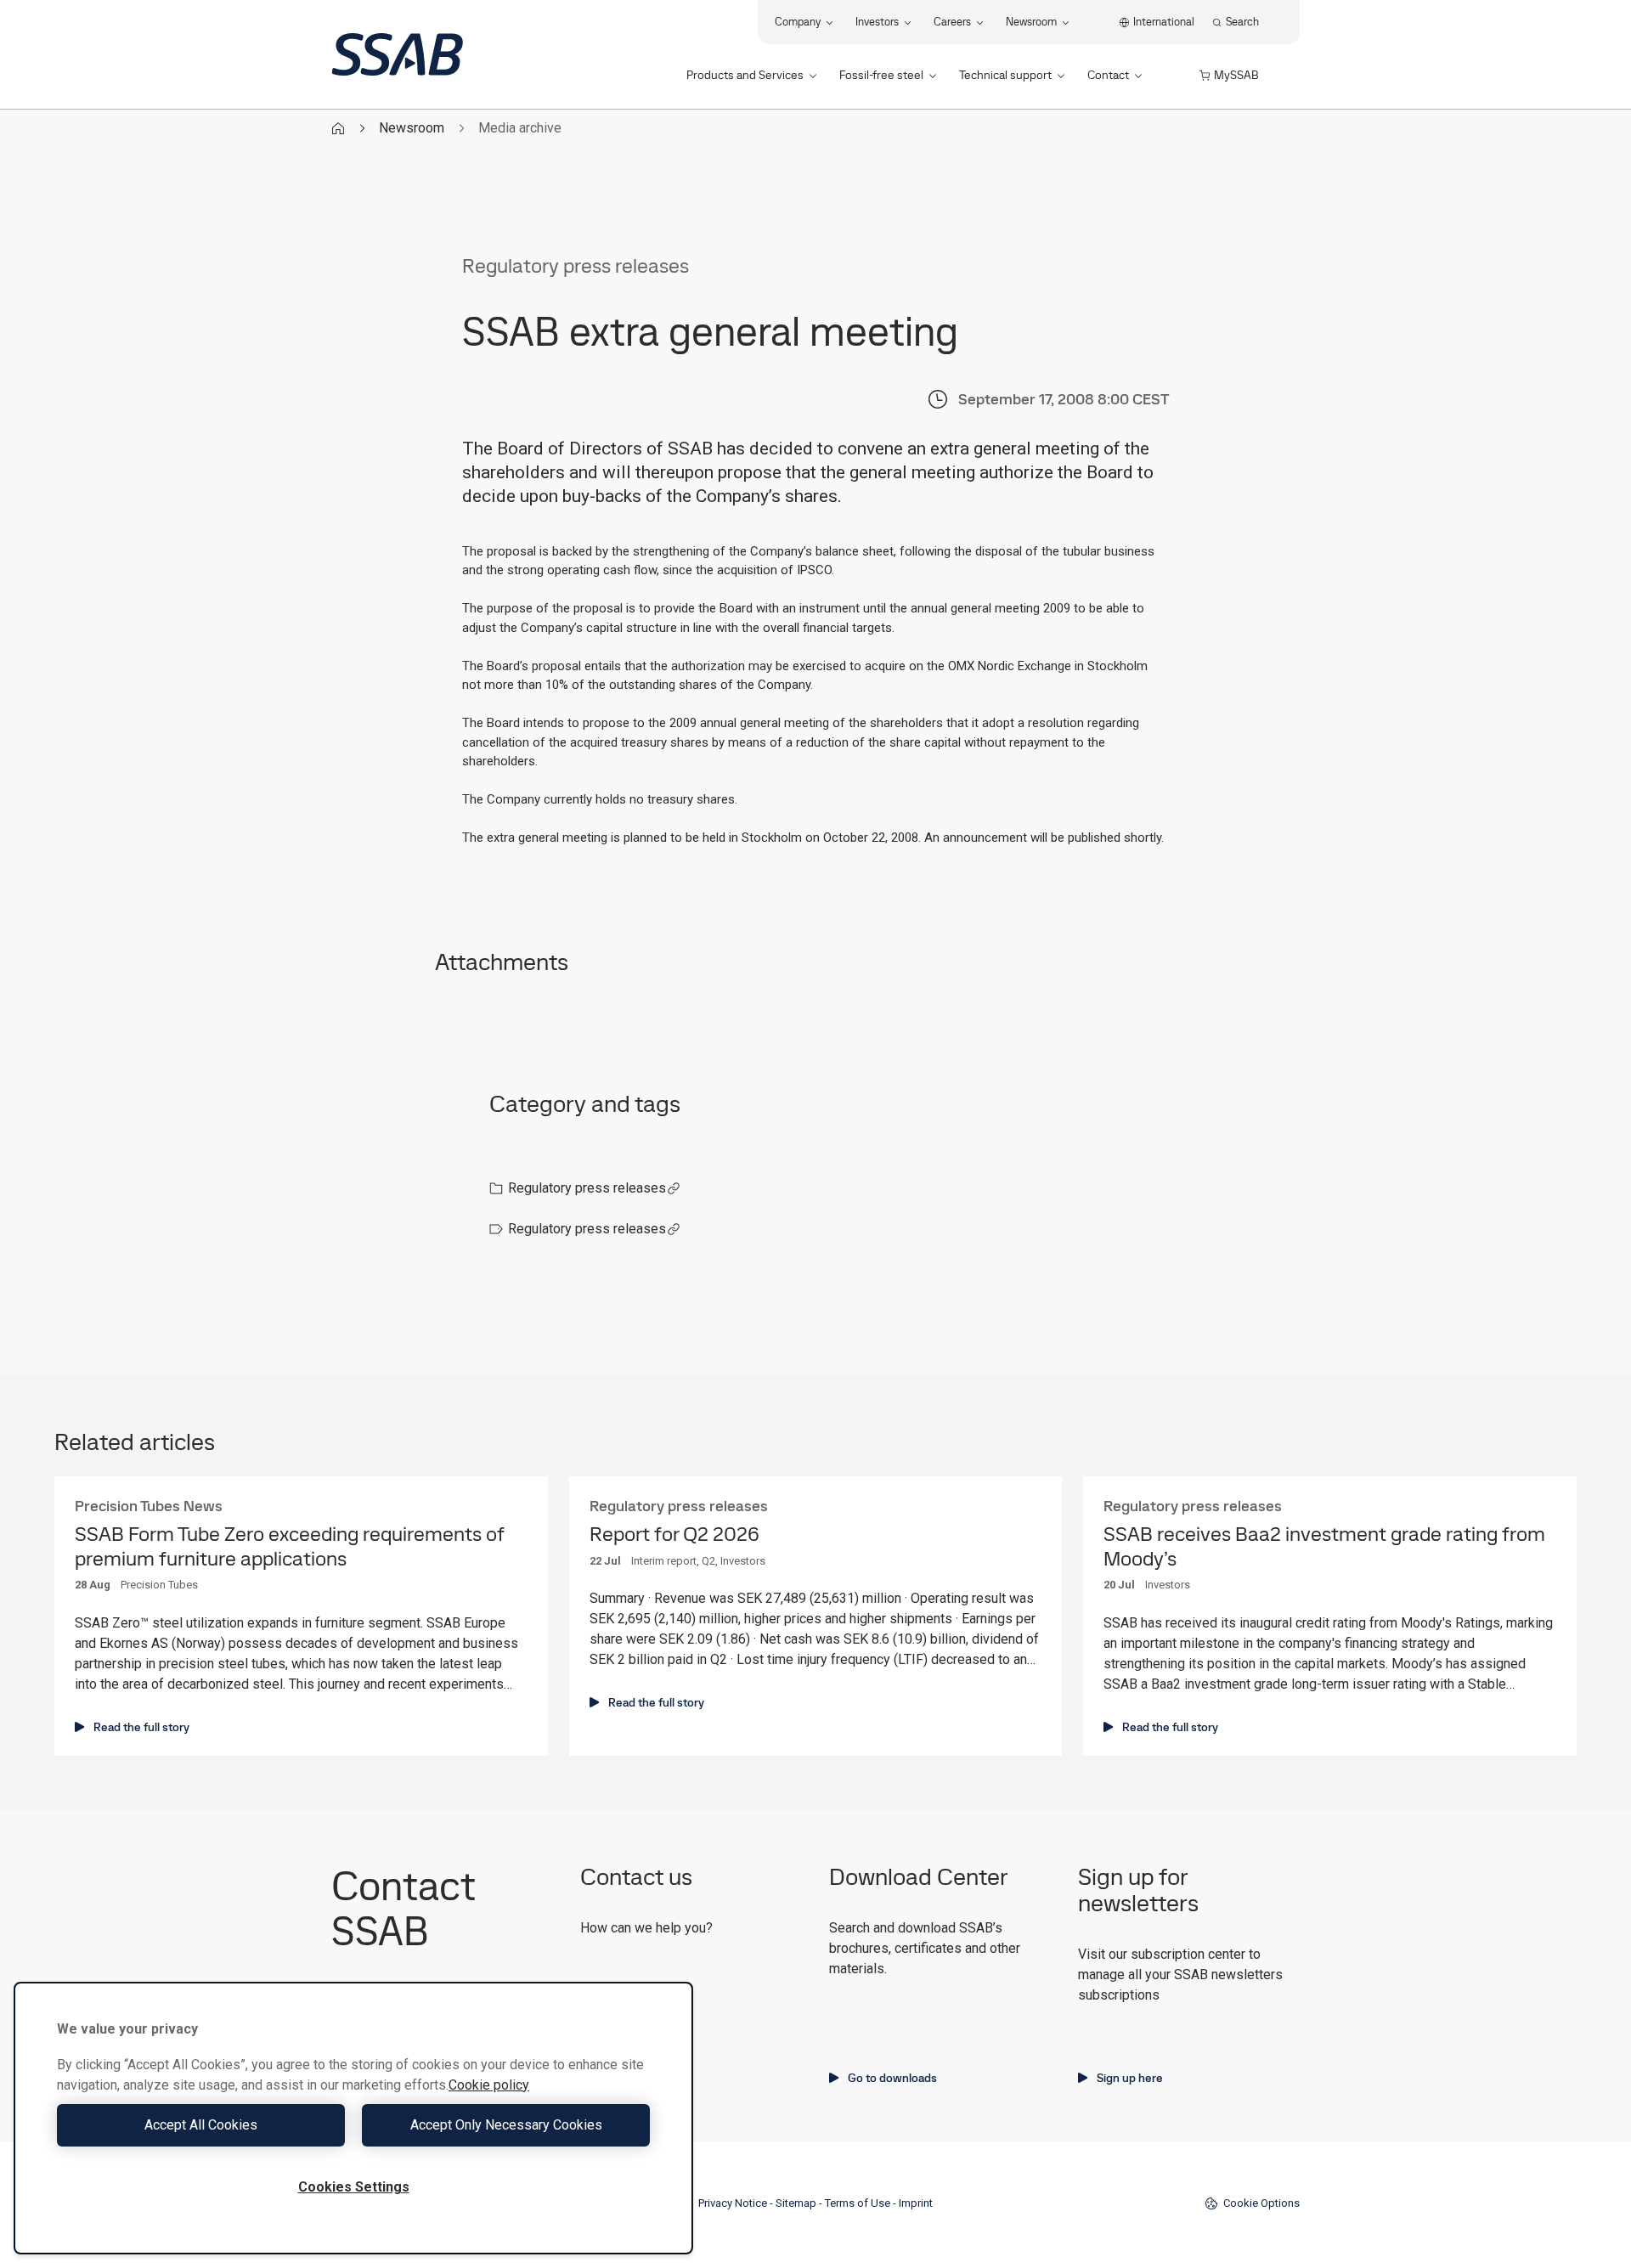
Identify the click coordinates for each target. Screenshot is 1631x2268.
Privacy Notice (733, 2203)
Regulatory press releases (587, 1188)
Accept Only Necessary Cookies (506, 2125)
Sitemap (796, 2203)
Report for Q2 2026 (674, 1535)
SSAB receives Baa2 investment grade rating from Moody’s (1324, 1547)
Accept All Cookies (201, 2125)
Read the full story (141, 1727)
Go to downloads (892, 2078)
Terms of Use (858, 2203)
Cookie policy (489, 2085)
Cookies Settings (354, 2187)
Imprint (916, 2203)
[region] (353, 2118)
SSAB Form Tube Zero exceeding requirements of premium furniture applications (289, 1547)
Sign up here (1130, 2078)
